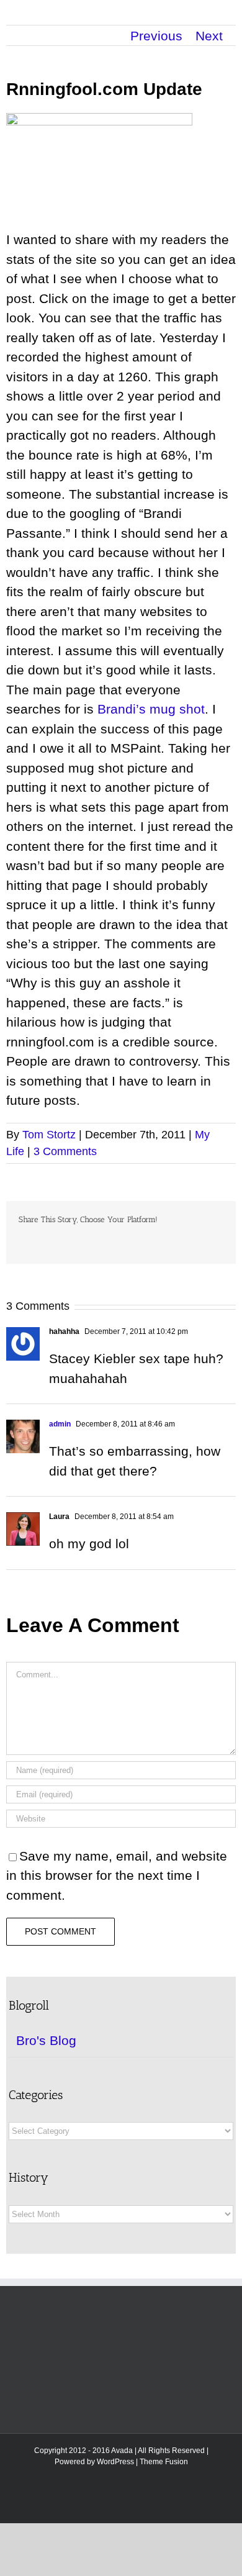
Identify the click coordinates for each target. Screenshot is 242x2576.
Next (209, 36)
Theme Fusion (164, 2462)
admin (60, 1424)
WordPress (115, 2462)
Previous (156, 36)
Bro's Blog (46, 2040)
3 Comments (65, 1151)
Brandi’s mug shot (151, 709)
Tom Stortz (49, 1135)
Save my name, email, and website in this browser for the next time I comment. (117, 1875)
